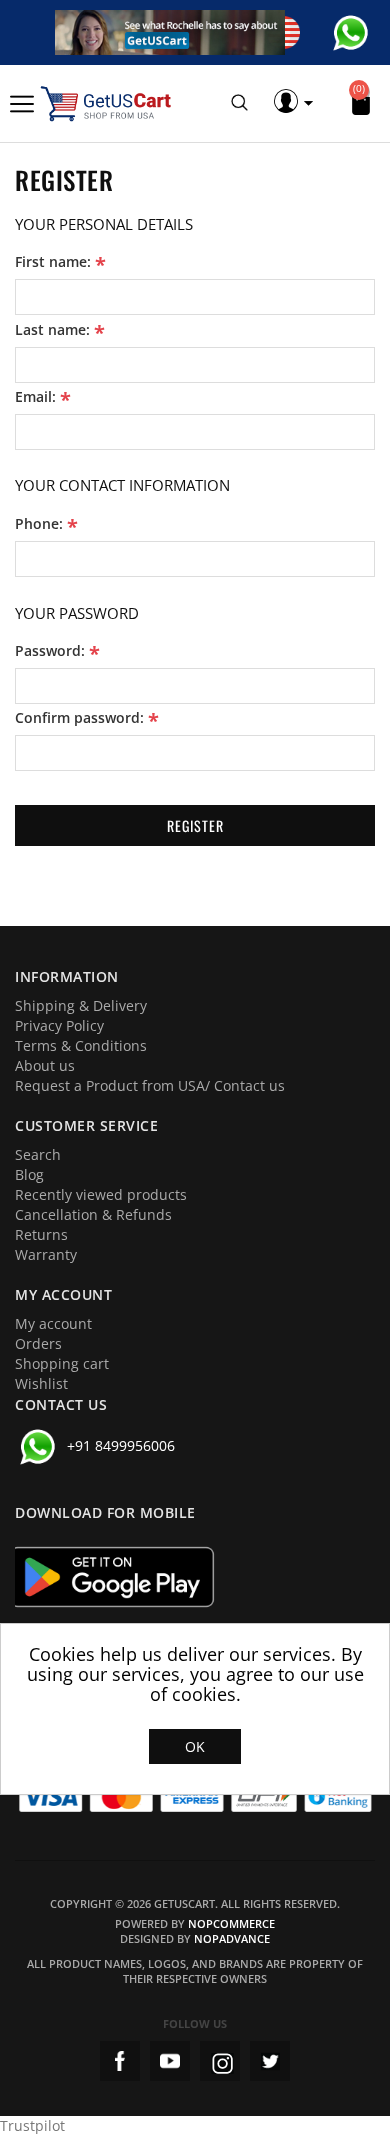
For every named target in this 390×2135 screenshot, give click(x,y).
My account (53, 1323)
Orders (38, 1343)
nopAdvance (232, 1938)
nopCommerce (231, 1923)
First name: (53, 262)
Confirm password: (79, 718)
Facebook (120, 2061)
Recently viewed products (101, 1194)
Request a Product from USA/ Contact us (150, 1085)
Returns (41, 1234)
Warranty (46, 1254)
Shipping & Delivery (81, 1005)
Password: (50, 651)
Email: (35, 397)
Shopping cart (62, 1363)
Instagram (220, 2061)
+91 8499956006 (121, 1445)
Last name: (52, 330)
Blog (29, 1174)
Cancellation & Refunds (93, 1214)
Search (38, 1154)
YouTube (170, 2061)
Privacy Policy (59, 1025)
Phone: (39, 524)
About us (45, 1065)
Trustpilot (32, 2125)
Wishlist (41, 1383)
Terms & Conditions (81, 1045)
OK (195, 1746)
